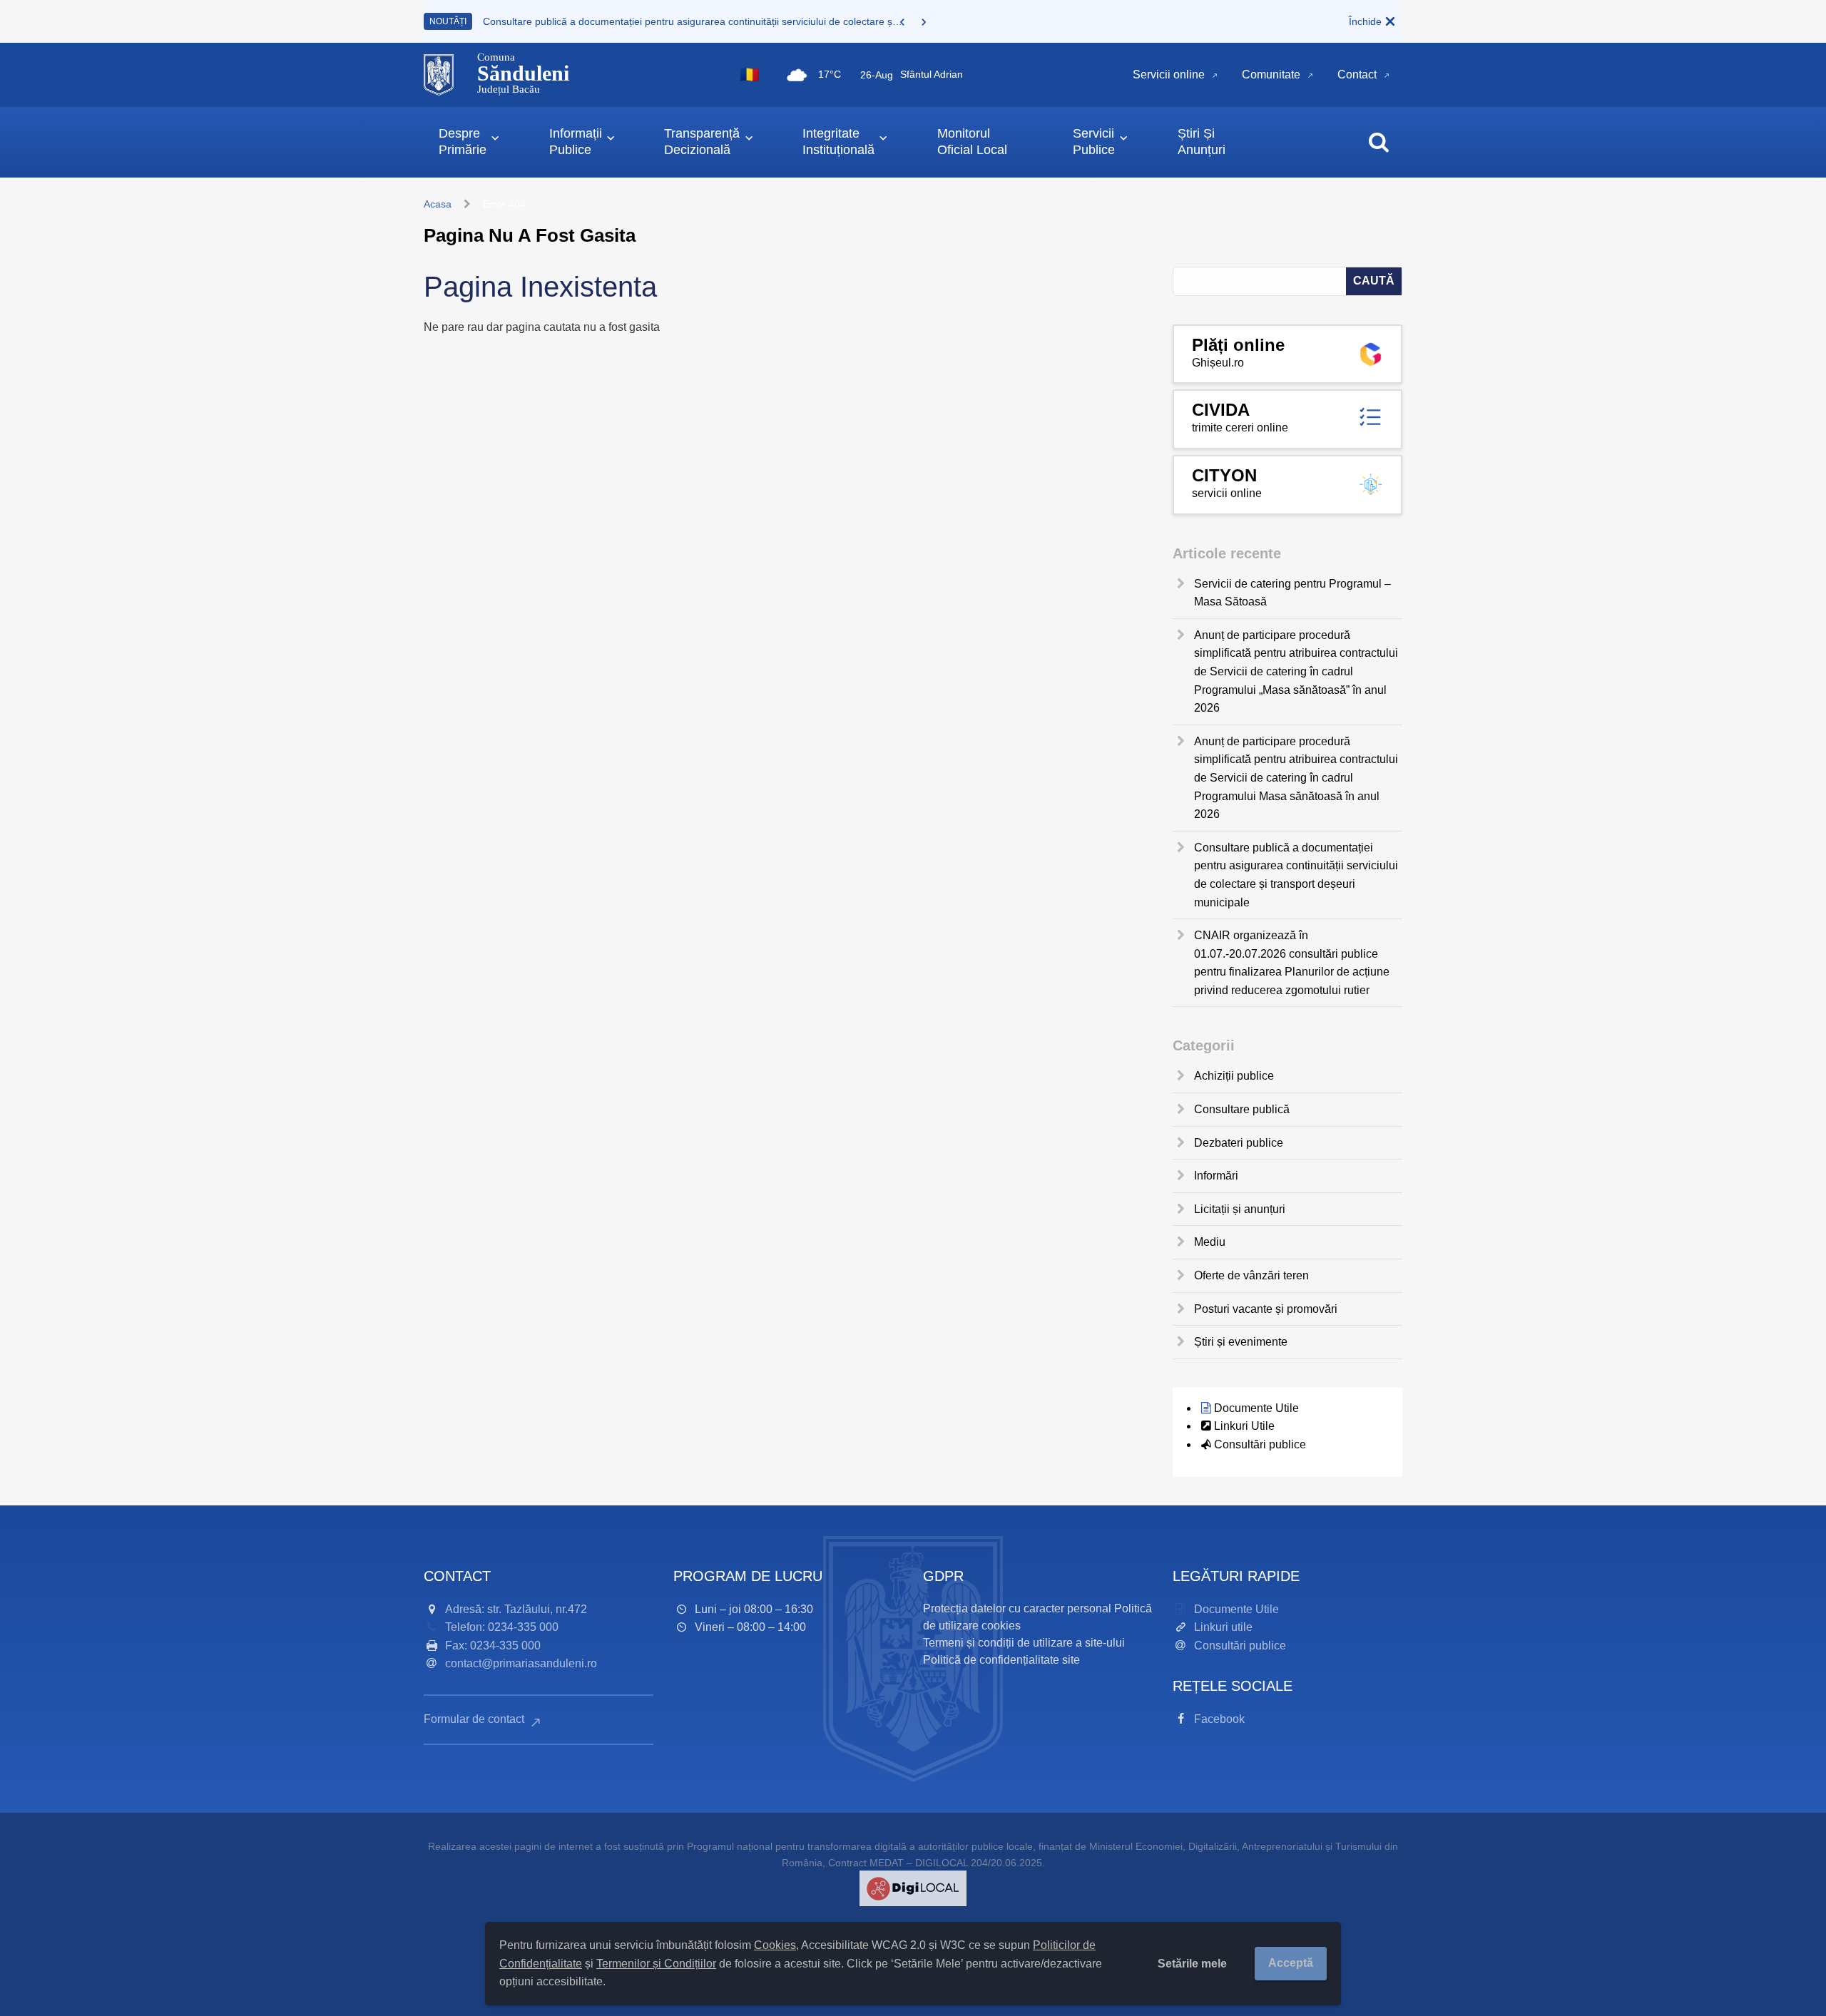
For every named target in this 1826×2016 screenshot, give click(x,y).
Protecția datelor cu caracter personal (1017, 1608)
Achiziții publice (1234, 1076)
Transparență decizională (702, 142)
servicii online (1227, 493)
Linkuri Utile (1244, 1426)
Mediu (1210, 1242)
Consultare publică (1242, 1109)
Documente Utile (1256, 1408)
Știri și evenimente (1241, 1342)
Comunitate (1271, 75)
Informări (1216, 1176)
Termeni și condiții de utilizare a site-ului (1024, 1643)
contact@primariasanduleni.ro (521, 1663)
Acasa (438, 204)
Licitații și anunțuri (1240, 1209)
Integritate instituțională (838, 142)
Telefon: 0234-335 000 (502, 1627)
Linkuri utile (1223, 1627)
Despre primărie (463, 142)
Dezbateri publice (1239, 1143)
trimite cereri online (1240, 428)
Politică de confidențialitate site (1001, 1660)
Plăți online (1238, 345)
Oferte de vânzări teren (1251, 1275)
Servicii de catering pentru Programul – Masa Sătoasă (1292, 593)
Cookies (775, 1945)
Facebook (1219, 1719)
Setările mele (1192, 1964)
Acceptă (1291, 1963)
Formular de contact (475, 1719)
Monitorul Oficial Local (972, 142)
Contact (1357, 75)
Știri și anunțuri (1202, 142)
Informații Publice (576, 142)
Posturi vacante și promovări (1266, 1309)
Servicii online (1169, 75)
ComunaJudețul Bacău (523, 73)
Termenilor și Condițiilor (656, 1964)
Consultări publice (1260, 1444)
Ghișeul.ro (1218, 363)
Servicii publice (1094, 142)
